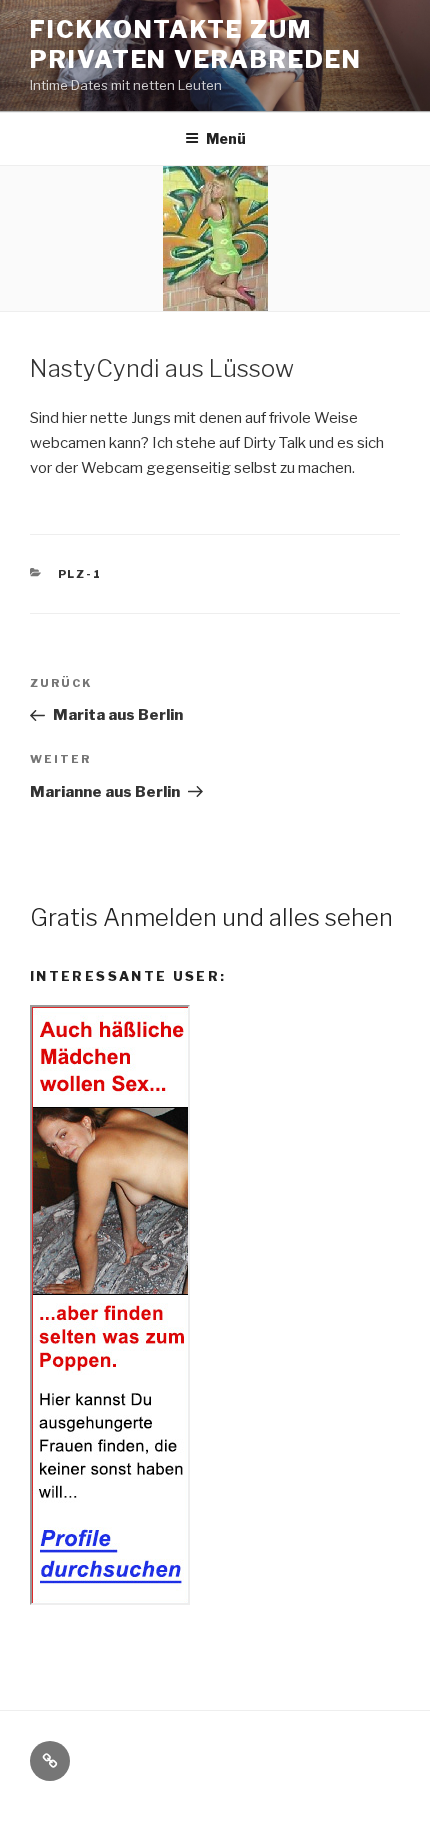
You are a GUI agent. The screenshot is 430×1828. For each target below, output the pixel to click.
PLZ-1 (80, 574)
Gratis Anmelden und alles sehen (211, 917)
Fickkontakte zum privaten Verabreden (195, 44)
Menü (226, 138)
